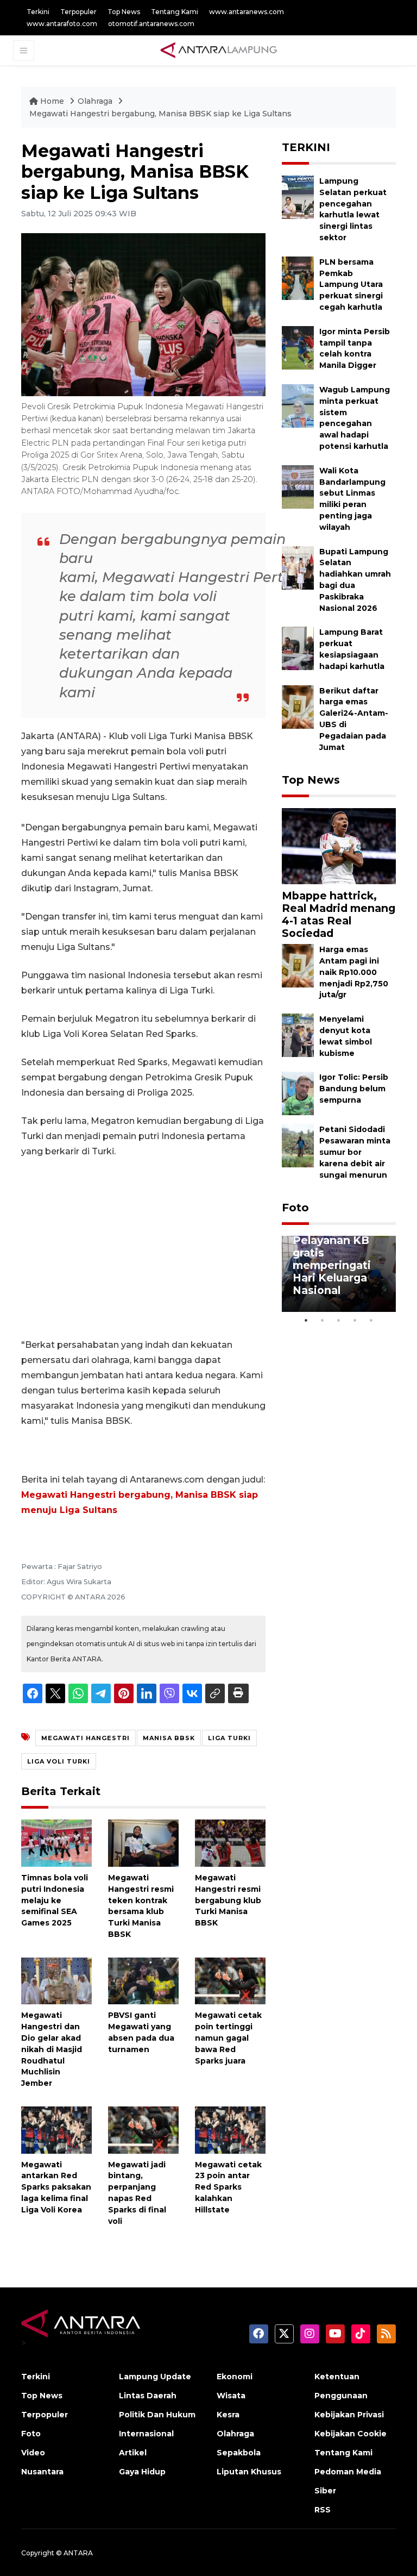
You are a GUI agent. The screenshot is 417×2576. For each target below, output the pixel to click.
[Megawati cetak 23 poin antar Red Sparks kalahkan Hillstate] (230, 2130)
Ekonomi (235, 2377)
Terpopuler (78, 12)
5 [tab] (371, 1320)
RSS (323, 2510)
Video (33, 2453)
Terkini (38, 12)
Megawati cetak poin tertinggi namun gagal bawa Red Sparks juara (228, 2038)
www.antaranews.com (247, 12)
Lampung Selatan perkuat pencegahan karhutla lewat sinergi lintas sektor (353, 209)
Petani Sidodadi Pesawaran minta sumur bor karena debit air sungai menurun (355, 1152)
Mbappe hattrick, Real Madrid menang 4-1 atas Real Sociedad (339, 914)
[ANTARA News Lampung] (219, 50)
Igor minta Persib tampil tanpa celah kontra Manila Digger (355, 348)
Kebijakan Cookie (350, 2434)
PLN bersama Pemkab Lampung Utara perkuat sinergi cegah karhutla (351, 285)
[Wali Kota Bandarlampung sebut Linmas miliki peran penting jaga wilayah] (298, 486)
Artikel (133, 2453)
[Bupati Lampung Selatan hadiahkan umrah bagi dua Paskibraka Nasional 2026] (298, 567)
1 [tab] (306, 1320)
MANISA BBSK (169, 1738)
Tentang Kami (175, 12)
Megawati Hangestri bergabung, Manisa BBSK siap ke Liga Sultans (160, 114)
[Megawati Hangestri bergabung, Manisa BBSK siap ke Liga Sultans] (339, 845)
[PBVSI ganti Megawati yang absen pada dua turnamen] (143, 1980)
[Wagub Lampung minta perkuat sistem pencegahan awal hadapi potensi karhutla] (298, 405)
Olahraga (96, 101)
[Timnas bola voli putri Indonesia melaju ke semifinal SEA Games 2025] (56, 1843)
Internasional (146, 2434)
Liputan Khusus (249, 2472)
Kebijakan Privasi (349, 2415)
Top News (124, 12)
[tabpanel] (339, 1274)
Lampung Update (155, 2377)
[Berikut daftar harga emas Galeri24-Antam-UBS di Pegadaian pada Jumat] (298, 706)
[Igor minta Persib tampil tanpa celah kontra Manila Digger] (298, 347)
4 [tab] (355, 1320)
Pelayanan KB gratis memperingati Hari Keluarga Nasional (332, 1265)
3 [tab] (339, 1320)
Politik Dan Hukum (157, 2415)
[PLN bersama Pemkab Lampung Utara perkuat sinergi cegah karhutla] (298, 277)
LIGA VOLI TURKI (59, 1761)
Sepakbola (239, 2453)
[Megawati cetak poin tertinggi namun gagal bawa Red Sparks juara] (230, 1980)
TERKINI (306, 147)
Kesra (228, 2415)
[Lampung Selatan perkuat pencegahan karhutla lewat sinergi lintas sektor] (298, 196)
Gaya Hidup (142, 2472)
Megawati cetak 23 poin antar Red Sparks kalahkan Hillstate (228, 2187)
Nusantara (42, 2472)
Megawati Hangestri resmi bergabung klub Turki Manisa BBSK (228, 1900)
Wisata (231, 2396)
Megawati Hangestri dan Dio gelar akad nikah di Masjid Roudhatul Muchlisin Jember (52, 2049)
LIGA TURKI (229, 1738)
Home (52, 101)
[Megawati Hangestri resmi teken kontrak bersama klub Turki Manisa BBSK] (143, 1843)
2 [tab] (323, 1320)
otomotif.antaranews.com (151, 24)
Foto (295, 1208)
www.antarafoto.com (62, 24)
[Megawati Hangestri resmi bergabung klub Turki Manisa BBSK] (230, 1843)
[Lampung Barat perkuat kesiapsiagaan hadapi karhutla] (298, 648)
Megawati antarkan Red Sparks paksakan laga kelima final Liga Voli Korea (56, 2187)
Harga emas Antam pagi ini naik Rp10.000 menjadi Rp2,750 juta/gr (354, 972)
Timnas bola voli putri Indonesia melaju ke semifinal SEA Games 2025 (55, 1900)
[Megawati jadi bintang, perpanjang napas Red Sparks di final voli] (143, 2130)
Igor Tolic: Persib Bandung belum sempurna (354, 1089)
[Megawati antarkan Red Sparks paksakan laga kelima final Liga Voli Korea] (56, 2130)
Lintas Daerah (148, 2396)
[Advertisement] (143, 1248)
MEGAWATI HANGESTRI (86, 1738)
